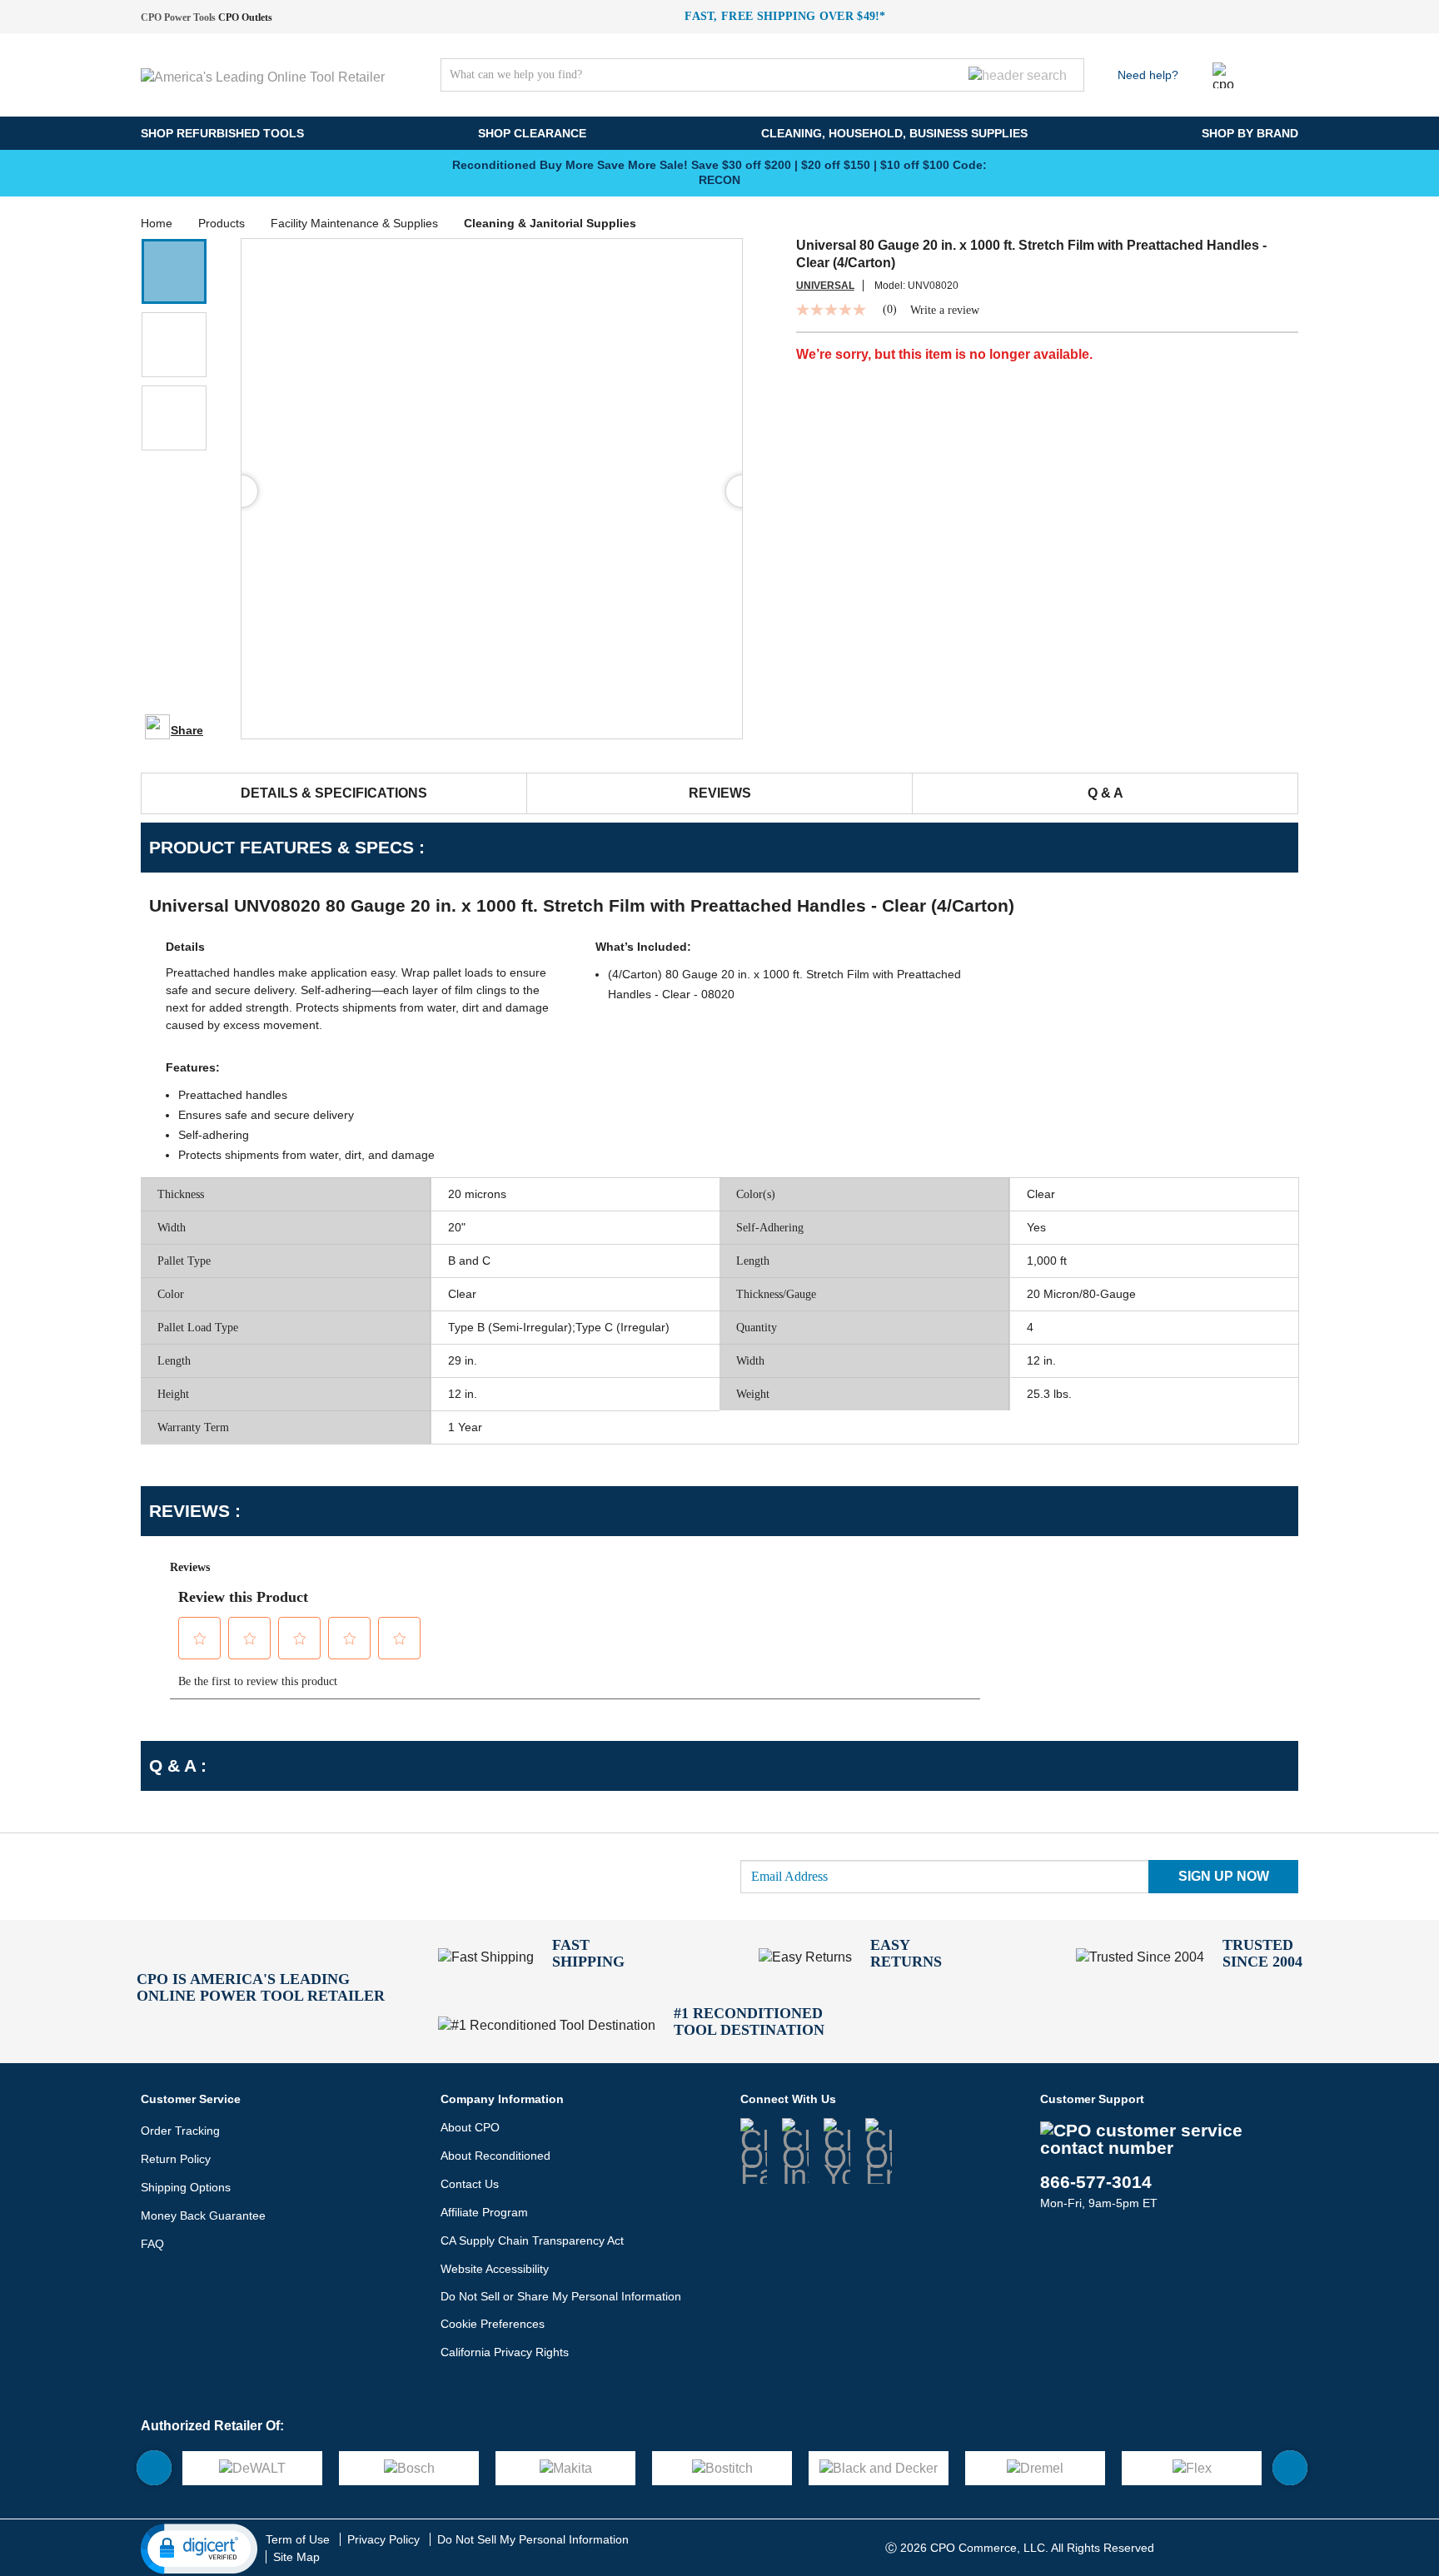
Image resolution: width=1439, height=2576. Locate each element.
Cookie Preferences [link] (493, 2324)
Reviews (720, 793)
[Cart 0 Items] (1286, 71)
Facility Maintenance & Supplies (354, 223)
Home (157, 223)
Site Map (296, 2557)
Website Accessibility (495, 2269)
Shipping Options (186, 2187)
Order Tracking (180, 2131)
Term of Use (298, 2539)
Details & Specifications (334, 793)
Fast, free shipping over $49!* (785, 16)
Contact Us (470, 2184)
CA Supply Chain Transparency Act (532, 2240)
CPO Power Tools (178, 17)
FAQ (152, 2244)
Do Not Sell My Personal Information (533, 2539)
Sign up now (1224, 1876)
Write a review (945, 311)
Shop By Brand (1250, 133)
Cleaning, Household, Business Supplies (894, 133)
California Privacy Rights (505, 2352)
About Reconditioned (495, 2156)
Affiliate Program (484, 2212)
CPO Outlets (245, 17)
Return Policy (176, 2159)
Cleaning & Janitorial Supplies (550, 223)
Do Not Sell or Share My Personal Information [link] (561, 2296)
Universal (825, 286)
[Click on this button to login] (1225, 75)
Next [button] (1019, 172)
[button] (174, 271)
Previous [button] (420, 172)
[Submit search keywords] (1018, 75)
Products (222, 223)
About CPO (470, 2127)
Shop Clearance (532, 133)
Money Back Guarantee (203, 2215)
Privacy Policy (383, 2539)
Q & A (1105, 793)
